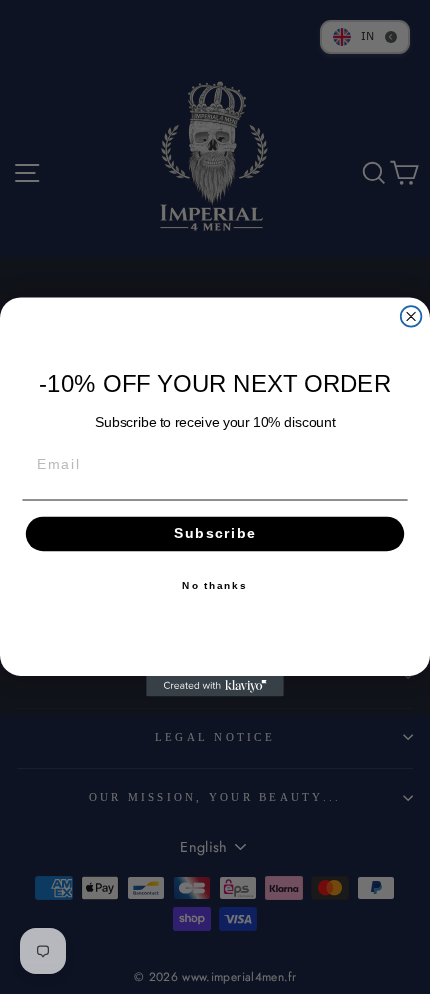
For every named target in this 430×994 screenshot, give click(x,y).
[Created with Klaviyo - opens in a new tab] (215, 686)
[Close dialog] (411, 316)
